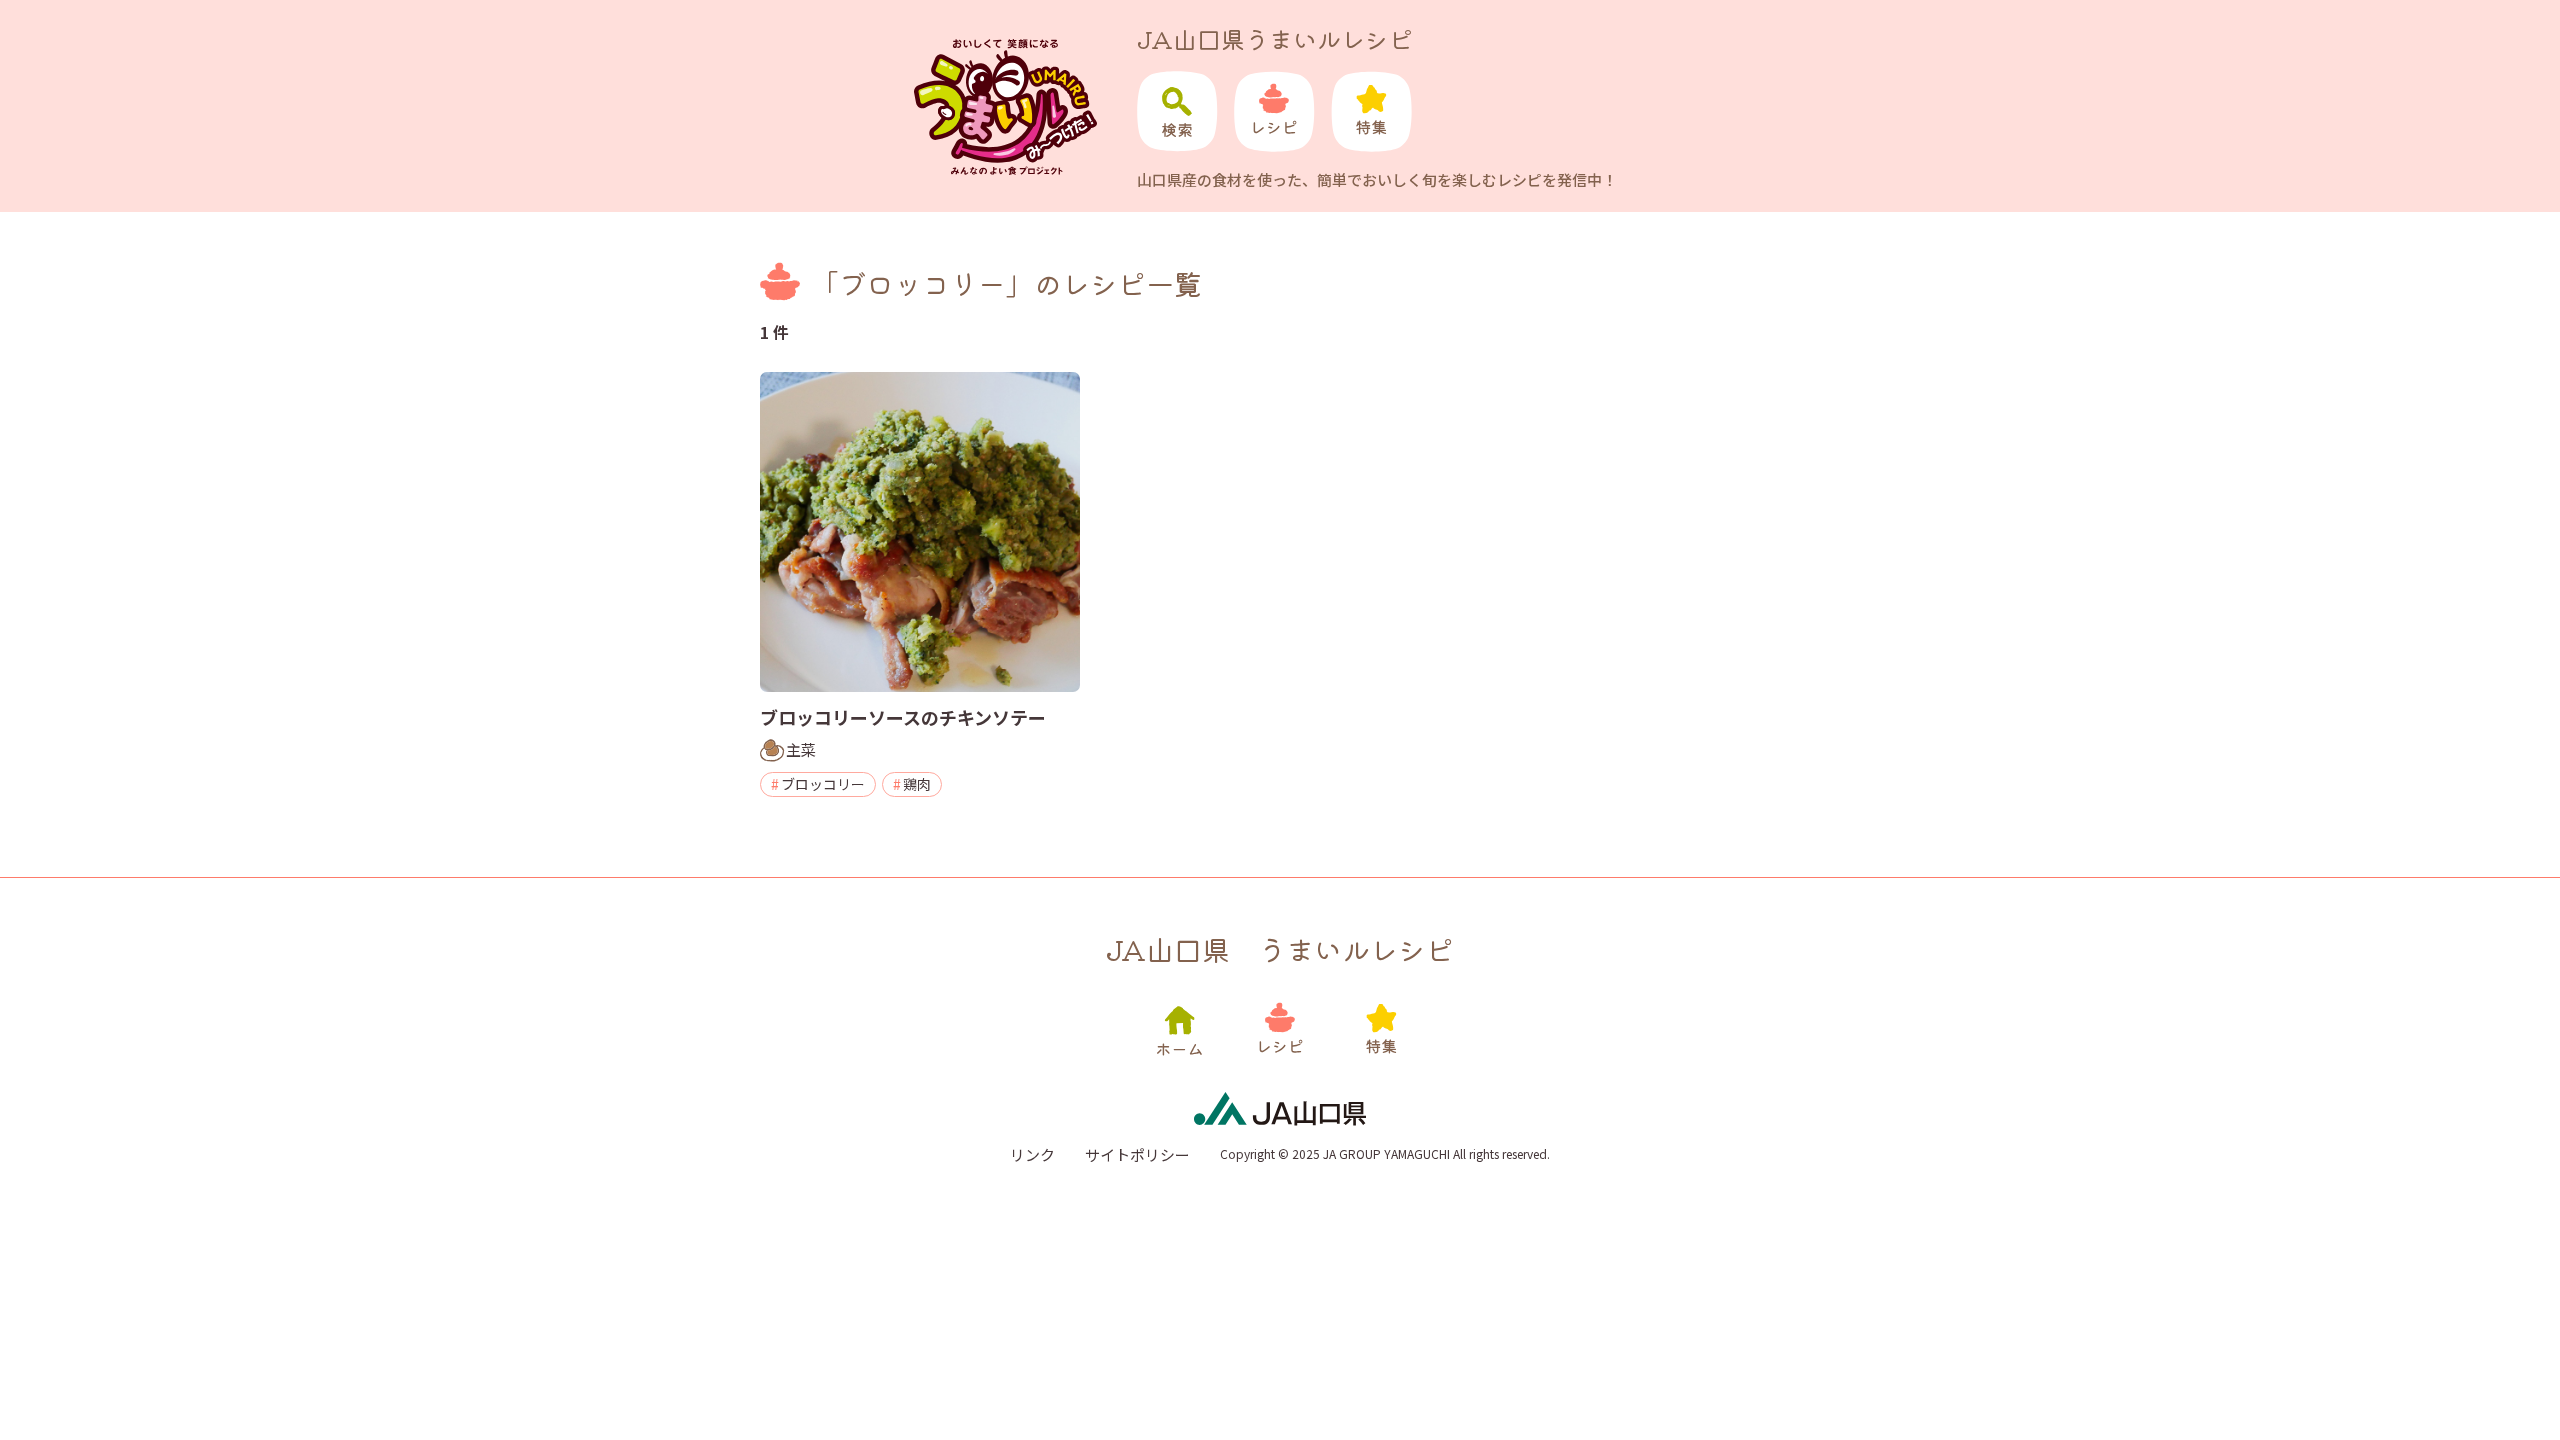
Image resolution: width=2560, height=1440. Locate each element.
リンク (1032, 1154)
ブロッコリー (823, 784)
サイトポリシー (1137, 1154)
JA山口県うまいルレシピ (1275, 39)
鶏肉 (917, 784)
